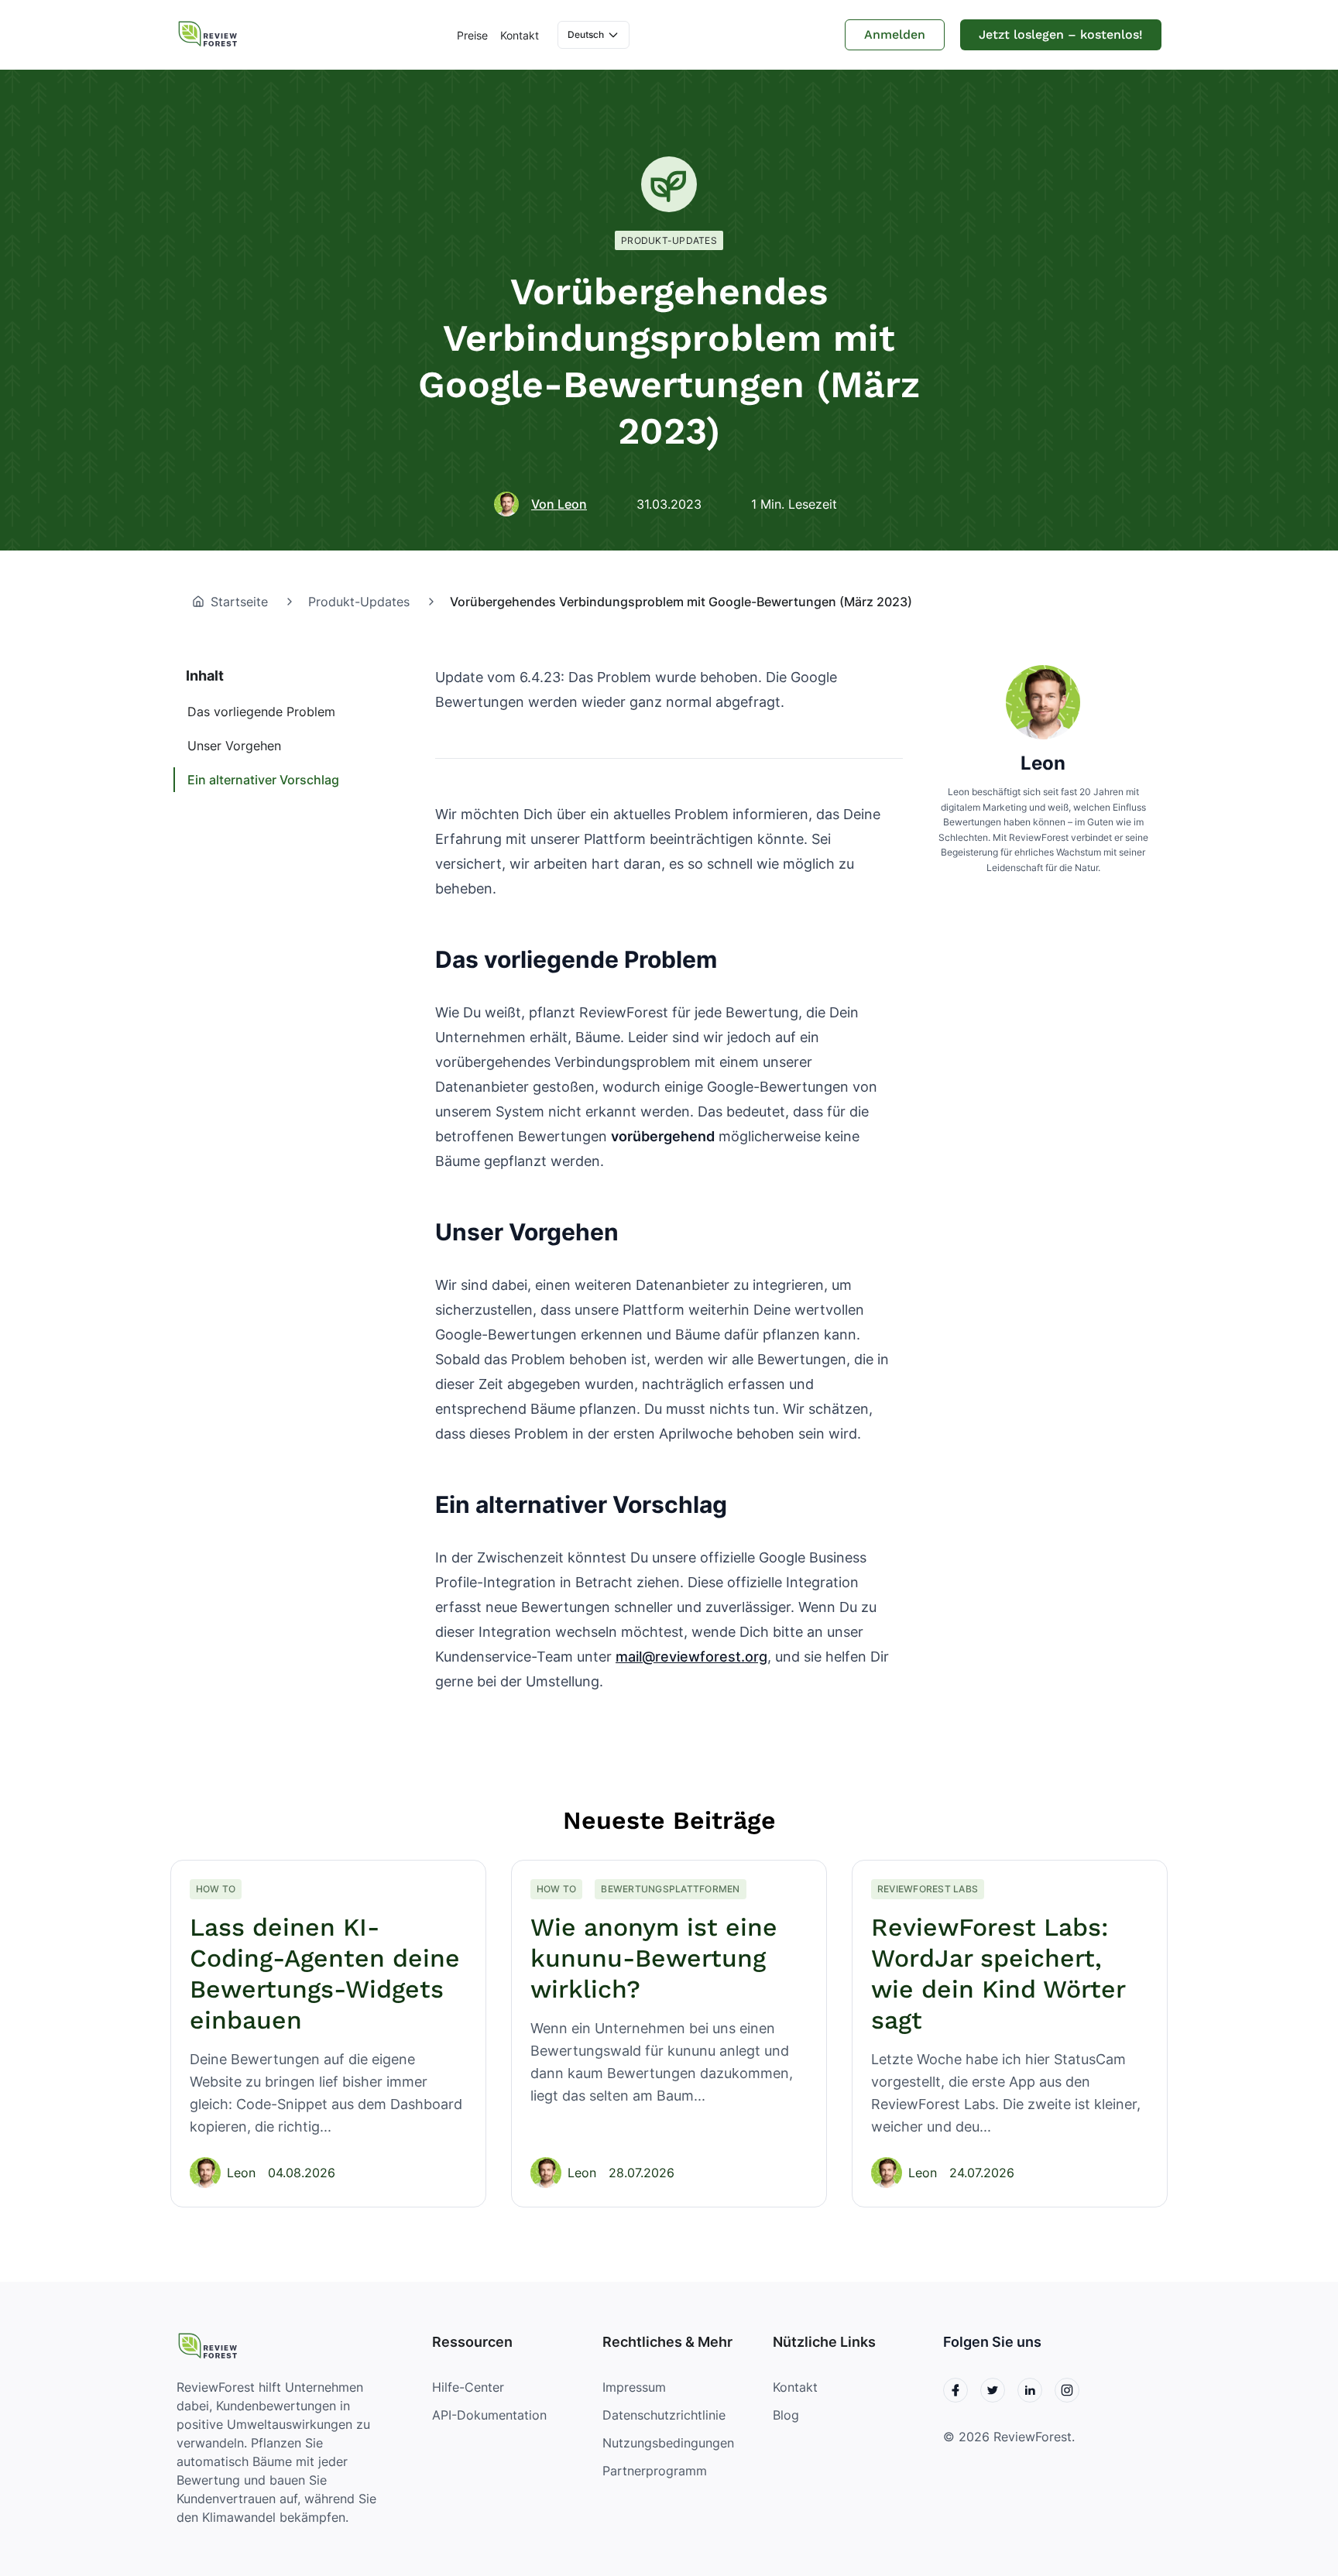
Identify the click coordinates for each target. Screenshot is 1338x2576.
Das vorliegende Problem (261, 712)
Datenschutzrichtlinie (664, 2415)
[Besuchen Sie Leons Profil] (1043, 702)
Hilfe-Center (468, 2387)
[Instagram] (1067, 2390)
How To (216, 1889)
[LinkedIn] (1030, 2390)
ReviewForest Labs (928, 1889)
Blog (786, 2415)
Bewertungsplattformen (670, 1889)
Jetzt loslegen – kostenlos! (1061, 34)
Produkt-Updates (669, 240)
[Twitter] (993, 2390)
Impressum (634, 2387)
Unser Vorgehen (234, 746)
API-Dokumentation (489, 2415)
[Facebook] (955, 2390)
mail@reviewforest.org (691, 1657)
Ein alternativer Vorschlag (263, 780)
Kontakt (520, 35)
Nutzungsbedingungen (668, 2443)
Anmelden (895, 34)
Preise (472, 35)
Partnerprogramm (655, 2471)
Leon (1043, 763)
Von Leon (559, 504)
